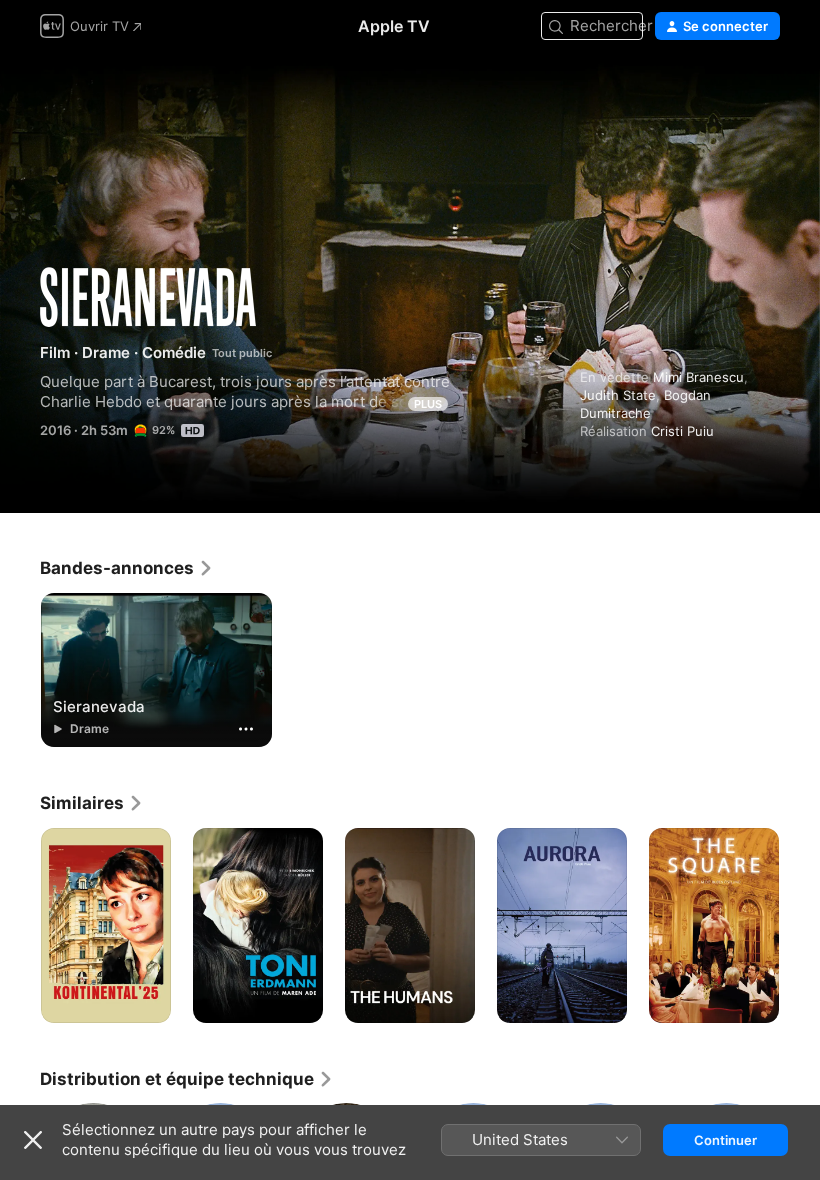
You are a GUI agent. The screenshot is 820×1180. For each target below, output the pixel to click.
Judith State (618, 395)
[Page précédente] (20, 926)
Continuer (725, 1140)
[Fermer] (33, 1140)
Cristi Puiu (682, 431)
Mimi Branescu (698, 377)
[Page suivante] (800, 926)
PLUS (428, 404)
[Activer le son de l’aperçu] (766, 91)
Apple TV (394, 26)
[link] (127, 568)
